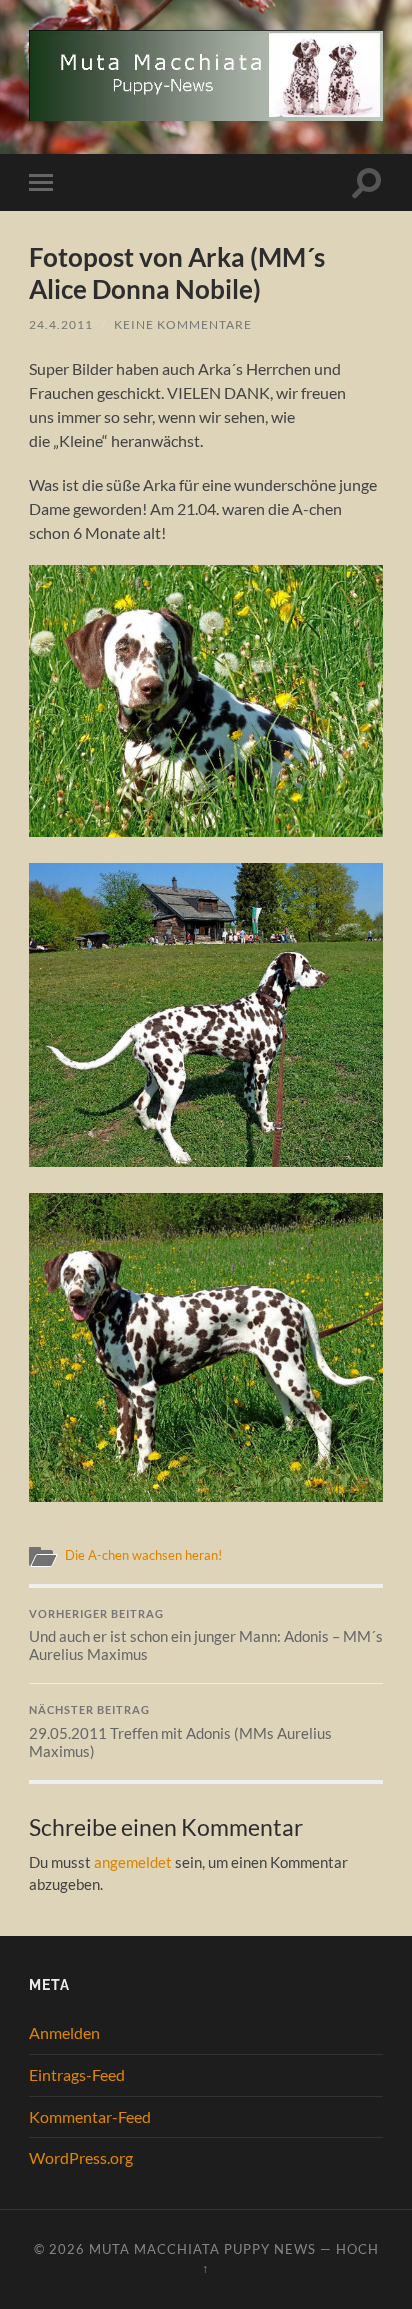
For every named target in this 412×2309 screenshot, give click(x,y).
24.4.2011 (61, 324)
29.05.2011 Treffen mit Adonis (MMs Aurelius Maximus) (180, 1732)
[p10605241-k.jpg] (206, 1160)
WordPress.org (81, 2157)
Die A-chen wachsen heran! (143, 1555)
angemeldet (133, 1862)
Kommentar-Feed (90, 2116)
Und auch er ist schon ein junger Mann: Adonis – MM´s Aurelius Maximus (206, 1636)
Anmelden (64, 2032)
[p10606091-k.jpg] (206, 1495)
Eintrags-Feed (77, 2074)
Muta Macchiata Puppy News (202, 2249)
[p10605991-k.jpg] (206, 830)
